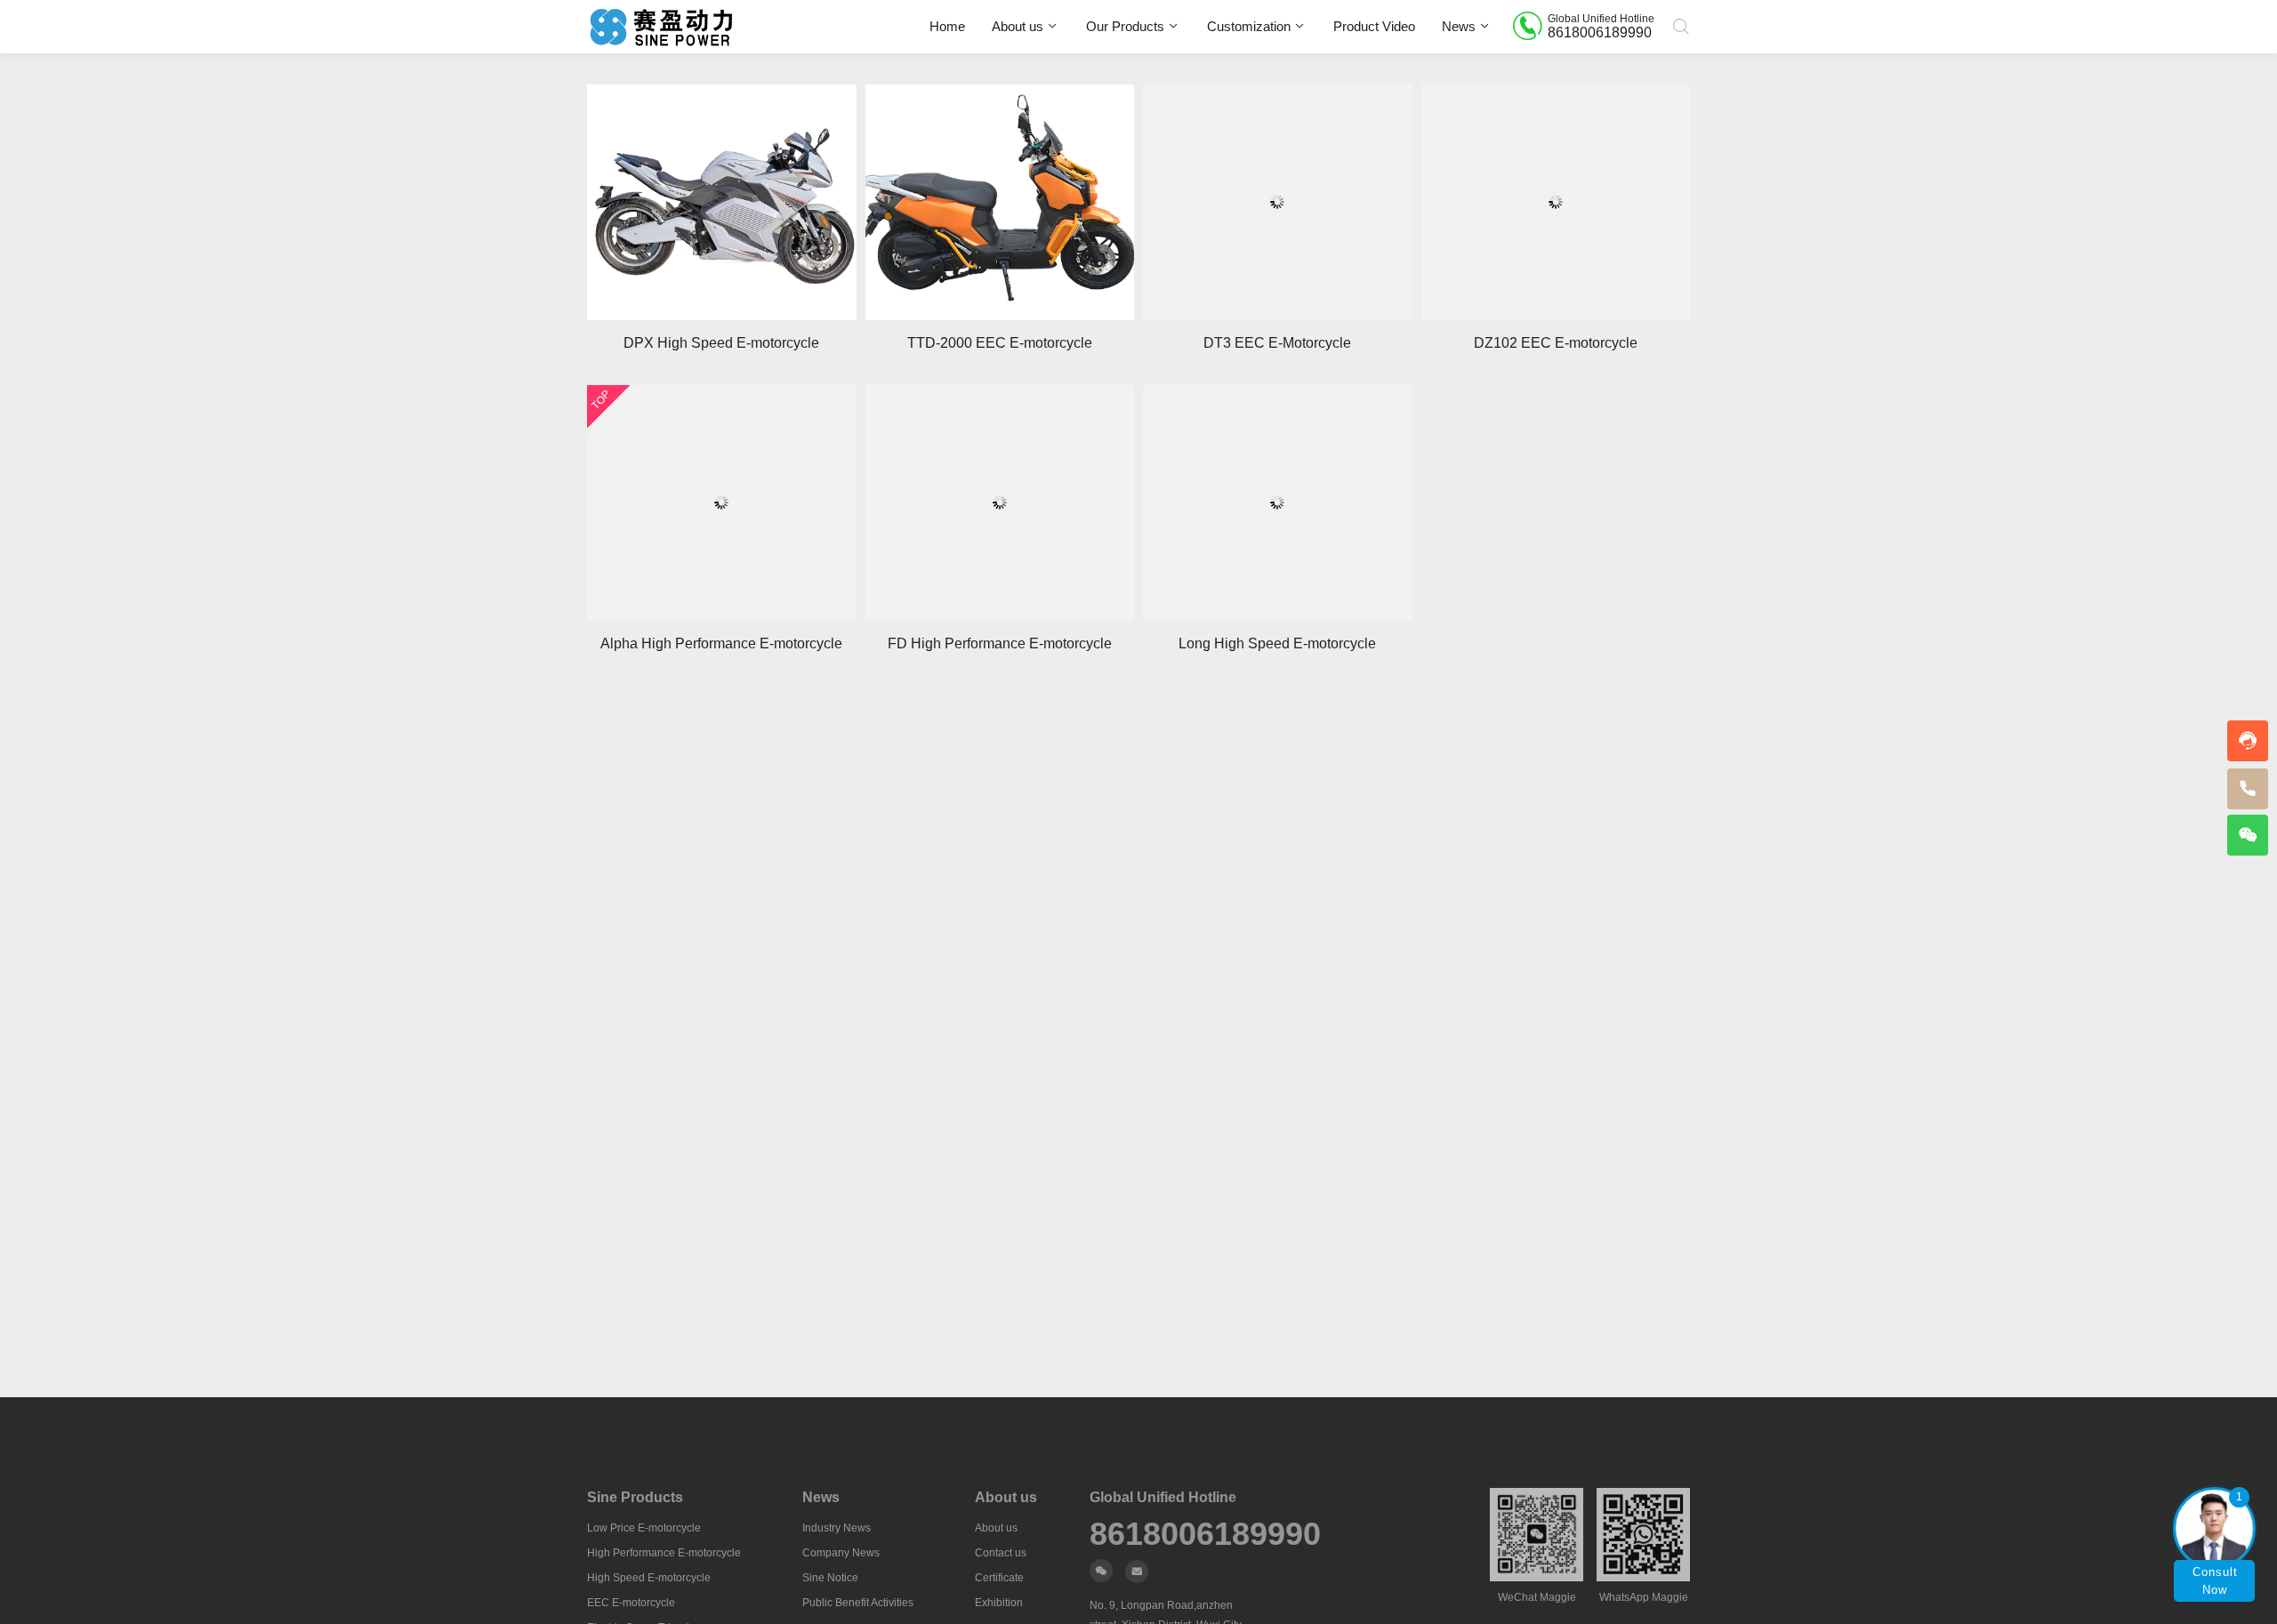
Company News (841, 1553)
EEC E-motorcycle (631, 1603)
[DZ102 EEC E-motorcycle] (1556, 202)
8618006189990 (1205, 1534)
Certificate (999, 1578)
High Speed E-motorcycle (649, 1578)
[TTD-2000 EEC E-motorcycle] (1000, 202)
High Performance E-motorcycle (664, 1553)
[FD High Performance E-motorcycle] (1000, 503)
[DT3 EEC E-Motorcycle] (1278, 202)
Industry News (837, 1528)
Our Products (1125, 26)
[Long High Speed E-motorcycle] (1278, 503)
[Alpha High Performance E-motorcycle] (722, 503)
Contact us (1001, 1553)
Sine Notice (830, 1578)
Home (947, 26)
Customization (1249, 26)
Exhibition (999, 1603)
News (1459, 26)
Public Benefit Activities (858, 1603)
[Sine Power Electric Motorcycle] (661, 27)
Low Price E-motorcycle (644, 1528)
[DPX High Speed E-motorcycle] (722, 202)
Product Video (1374, 26)
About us (1018, 26)
